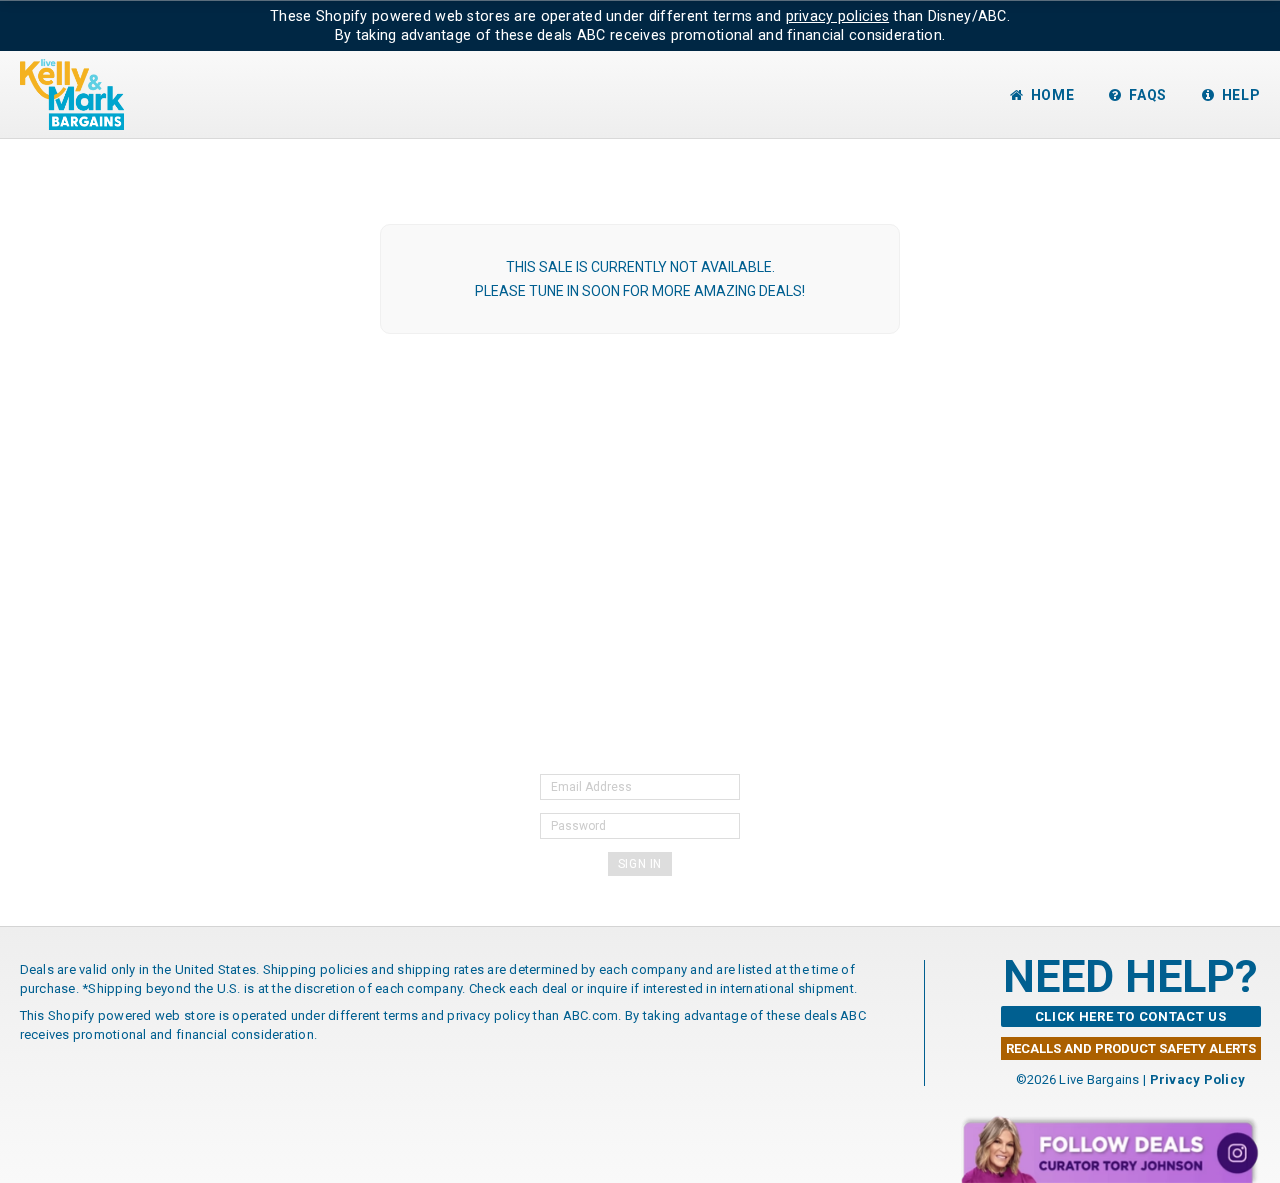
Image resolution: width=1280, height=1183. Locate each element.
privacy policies (838, 16)
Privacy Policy (1198, 1079)
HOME (1053, 95)
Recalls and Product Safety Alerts (1131, 1048)
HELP (1241, 95)
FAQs (1148, 95)
